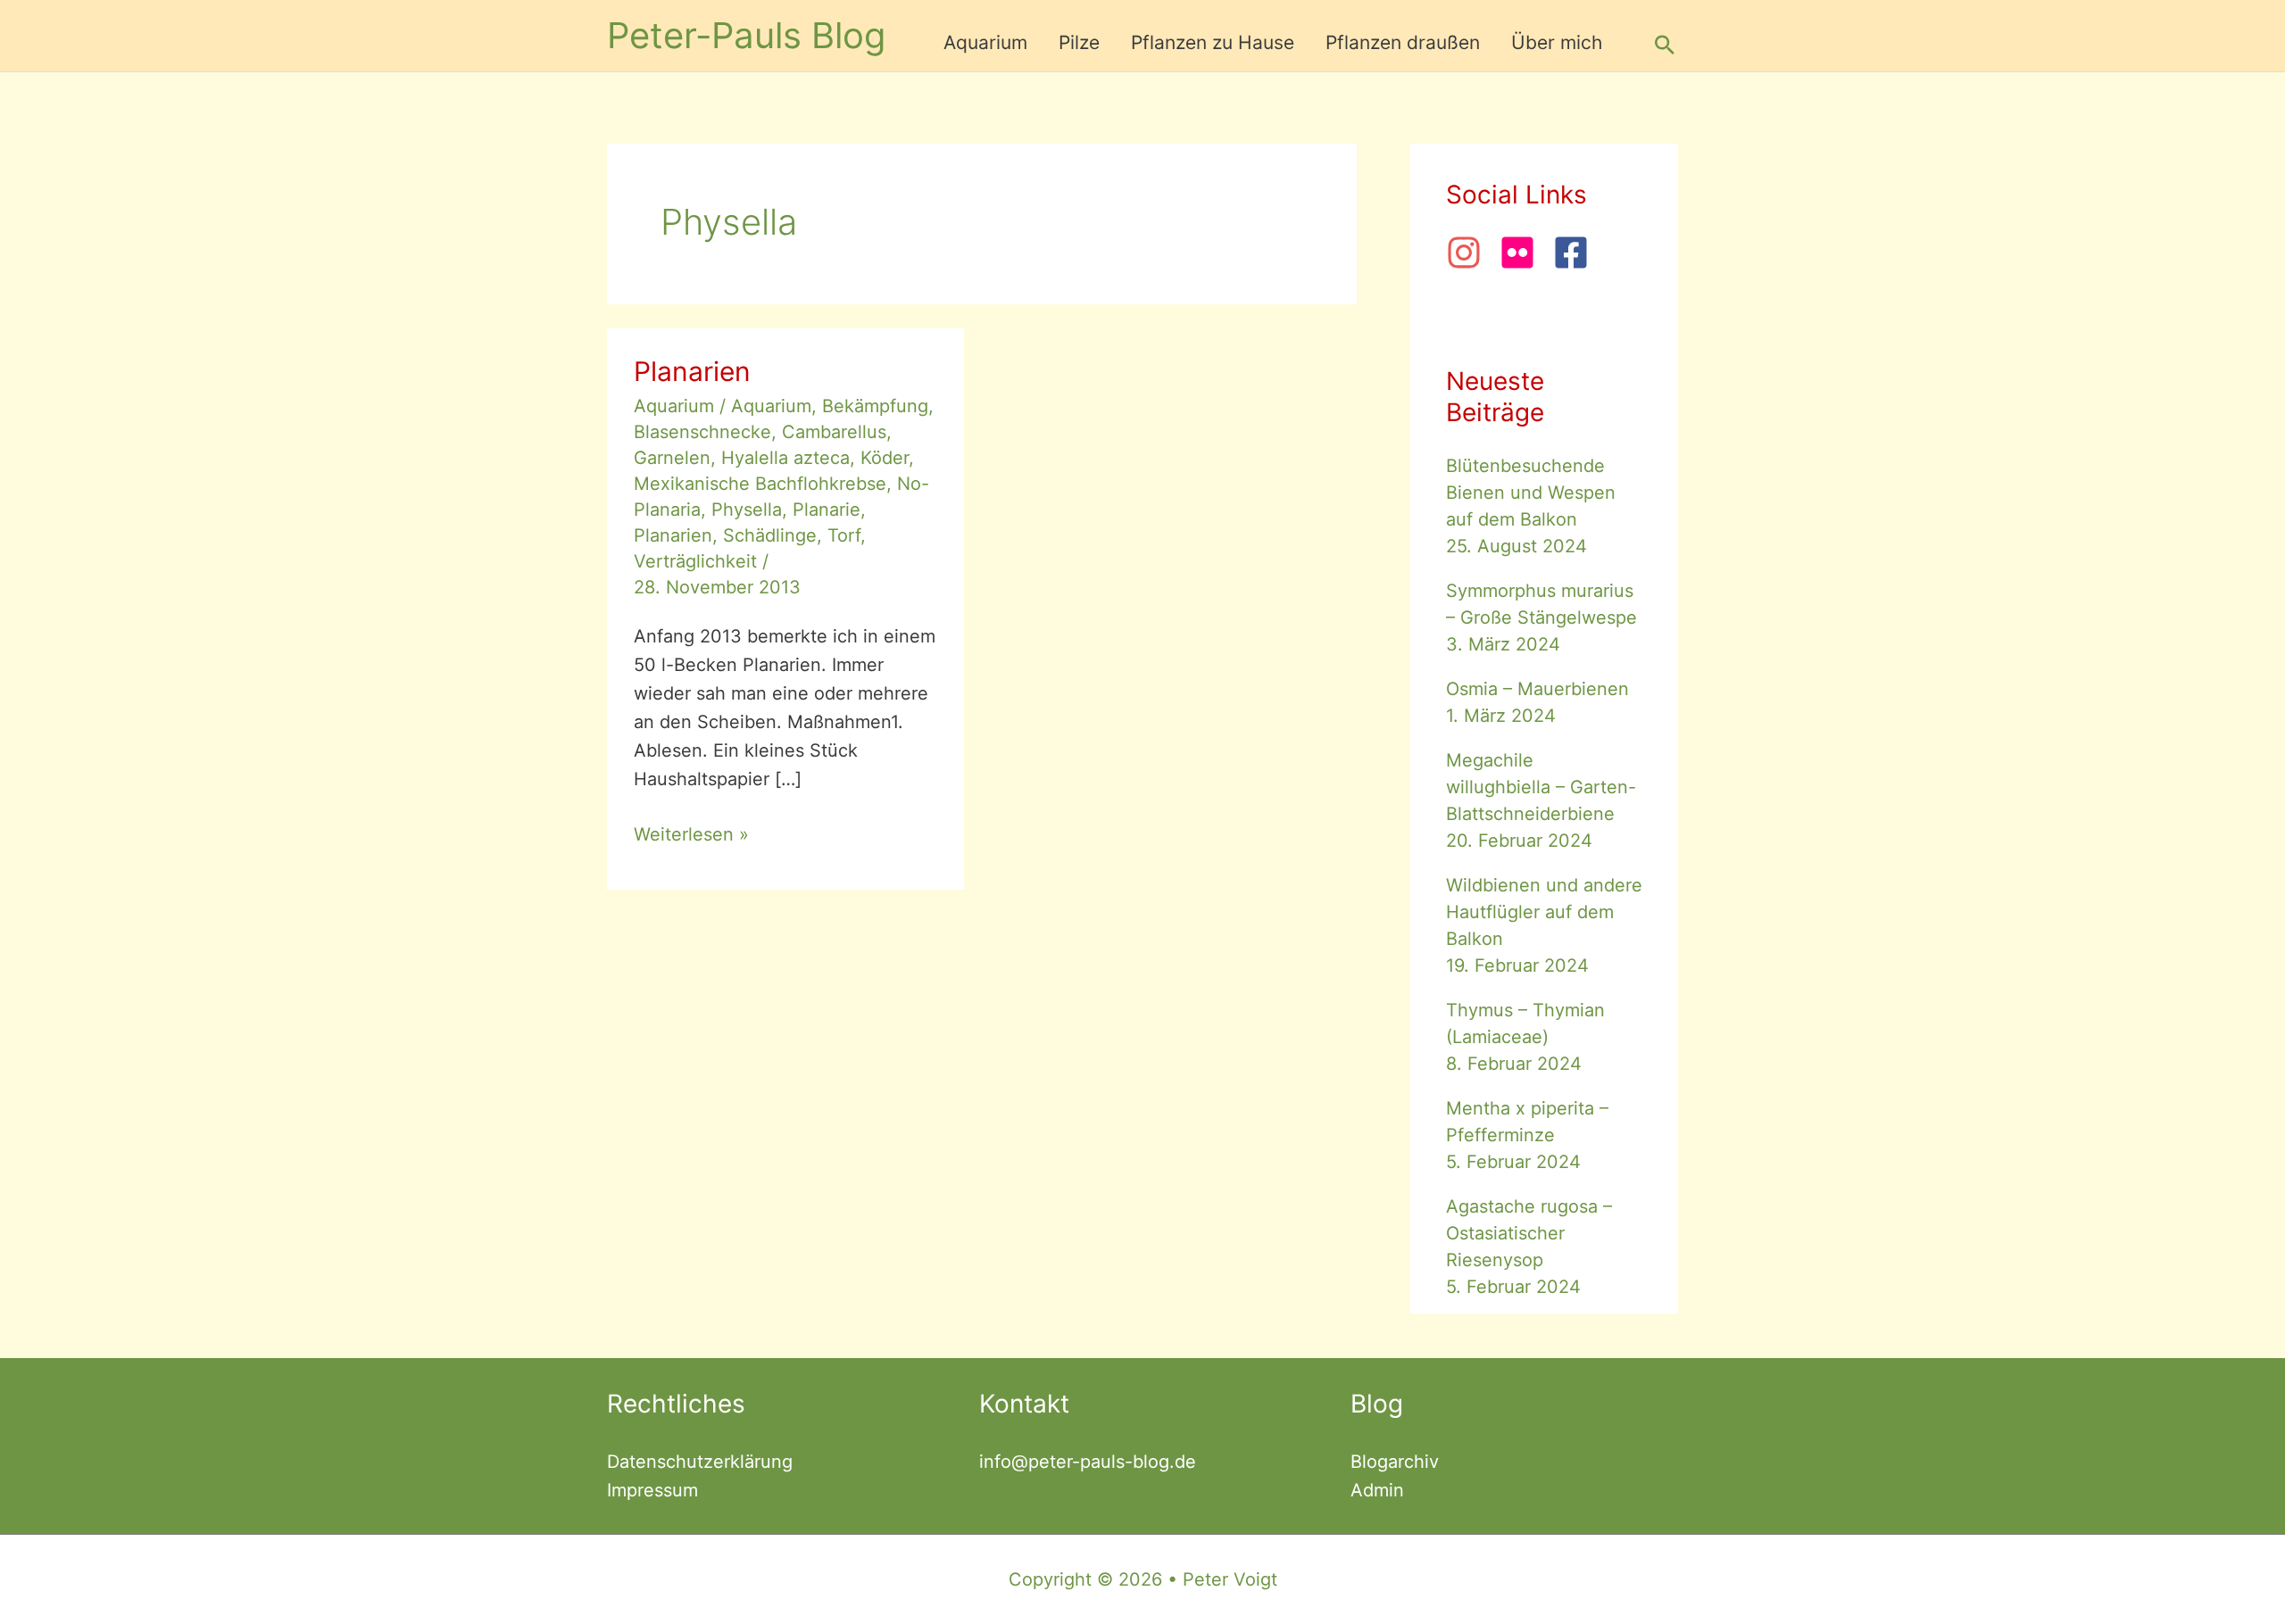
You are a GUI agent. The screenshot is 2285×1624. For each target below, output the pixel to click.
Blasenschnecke (702, 432)
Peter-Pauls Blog (746, 35)
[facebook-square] (1576, 253)
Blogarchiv (1395, 1462)
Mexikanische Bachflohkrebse (760, 484)
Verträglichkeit (695, 561)
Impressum (652, 1490)
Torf (844, 535)
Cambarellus (834, 432)
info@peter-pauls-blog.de (1088, 1462)
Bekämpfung (875, 406)
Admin (1377, 1490)
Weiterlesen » (691, 834)
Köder (885, 458)
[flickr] (1524, 253)
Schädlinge (770, 535)
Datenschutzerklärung (700, 1462)
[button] (1665, 45)
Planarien (692, 371)
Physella (747, 510)
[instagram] (1470, 253)
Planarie (827, 510)
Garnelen (672, 458)
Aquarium (674, 406)
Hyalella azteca (785, 458)
